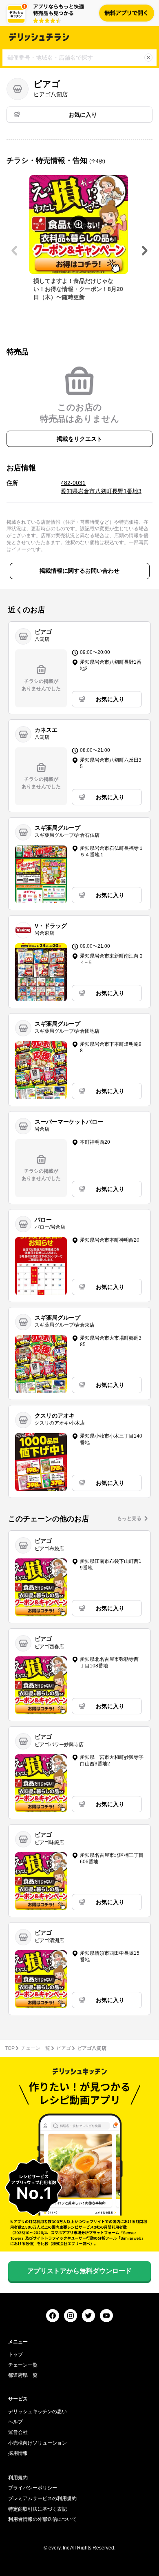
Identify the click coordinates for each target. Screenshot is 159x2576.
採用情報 (18, 2453)
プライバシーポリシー (33, 2488)
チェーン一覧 (35, 2048)
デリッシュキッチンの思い (38, 2412)
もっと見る (129, 1518)
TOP (10, 2048)
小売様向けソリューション (38, 2443)
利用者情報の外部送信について (42, 2519)
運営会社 (18, 2432)
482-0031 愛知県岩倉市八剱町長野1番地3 (101, 487)
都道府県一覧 (23, 2375)
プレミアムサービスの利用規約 (42, 2498)
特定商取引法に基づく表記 (38, 2509)
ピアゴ (64, 2048)
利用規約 (18, 2478)
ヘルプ (15, 2422)
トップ (15, 2354)
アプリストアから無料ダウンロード (79, 2271)
